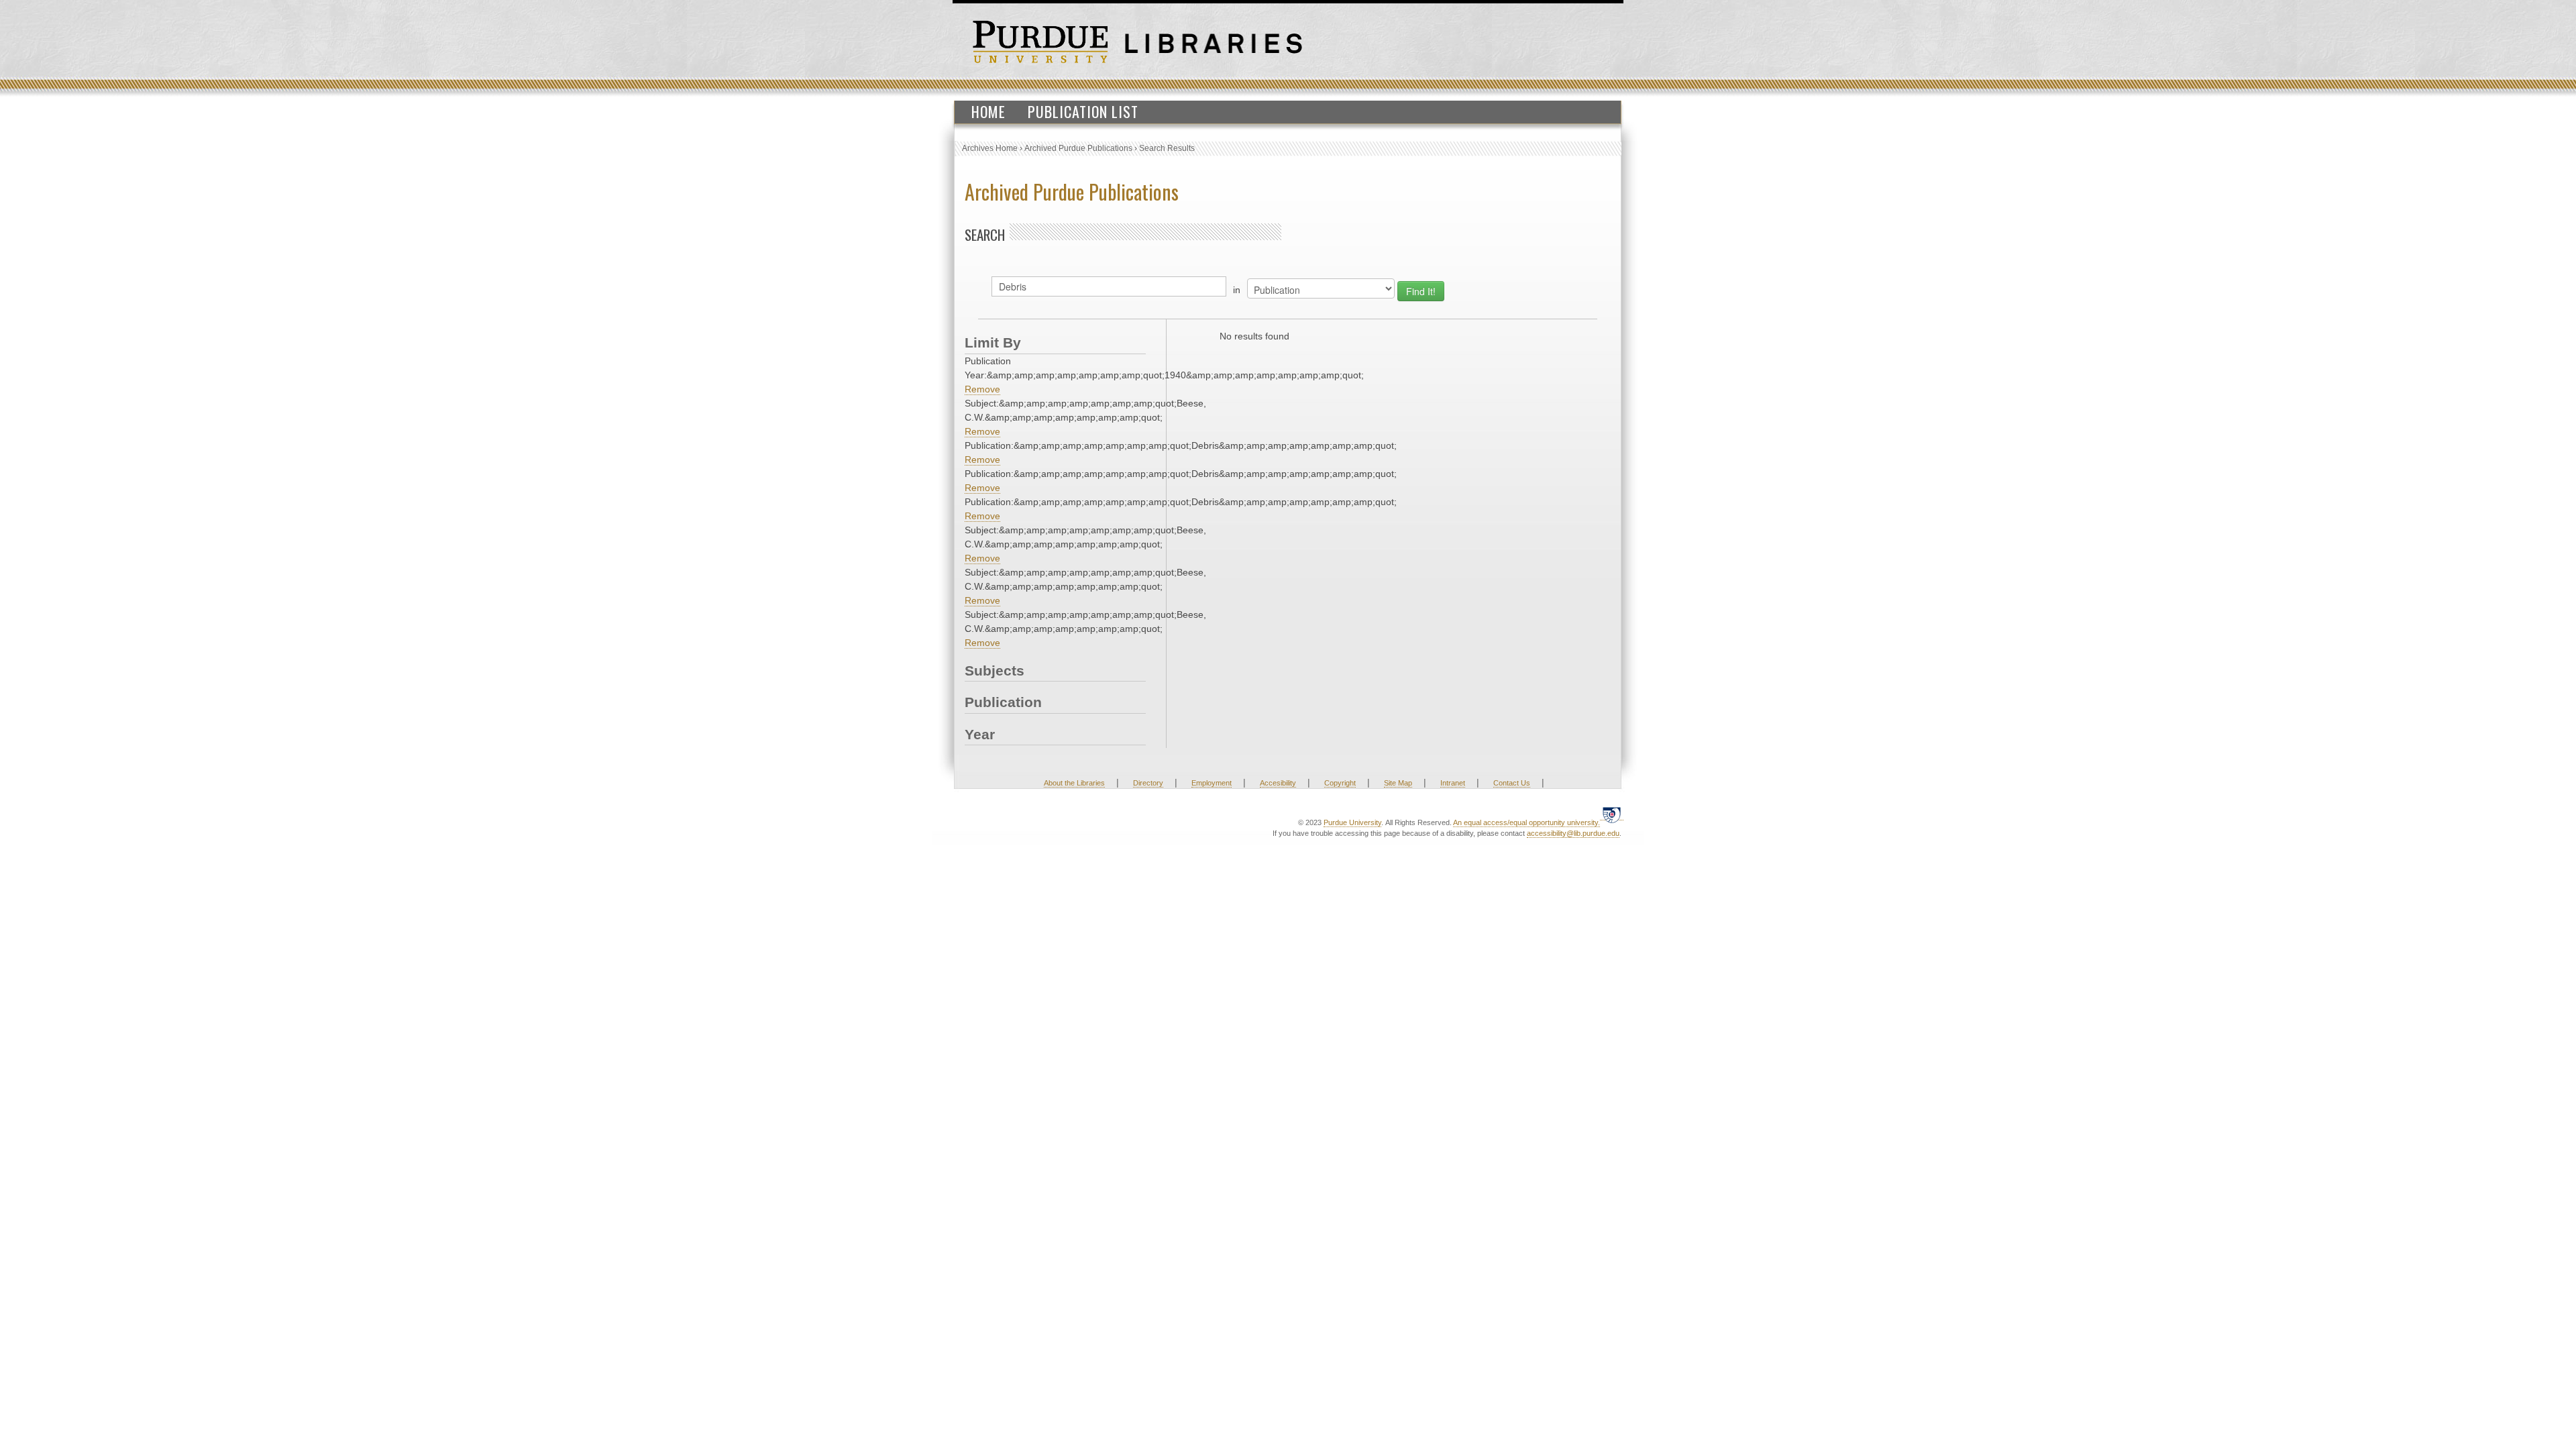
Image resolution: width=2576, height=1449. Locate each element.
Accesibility (1278, 783)
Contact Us (1512, 783)
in (1237, 290)
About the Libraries (1074, 783)
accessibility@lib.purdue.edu (1573, 833)
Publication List (1083, 111)
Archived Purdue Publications (1078, 148)
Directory (1148, 783)
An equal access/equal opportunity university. (1526, 822)
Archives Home (990, 148)
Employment (1212, 783)
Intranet (1453, 783)
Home (988, 111)
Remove (982, 389)
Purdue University (1352, 822)
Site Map (1398, 783)
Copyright (1340, 783)
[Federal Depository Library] (1612, 815)
